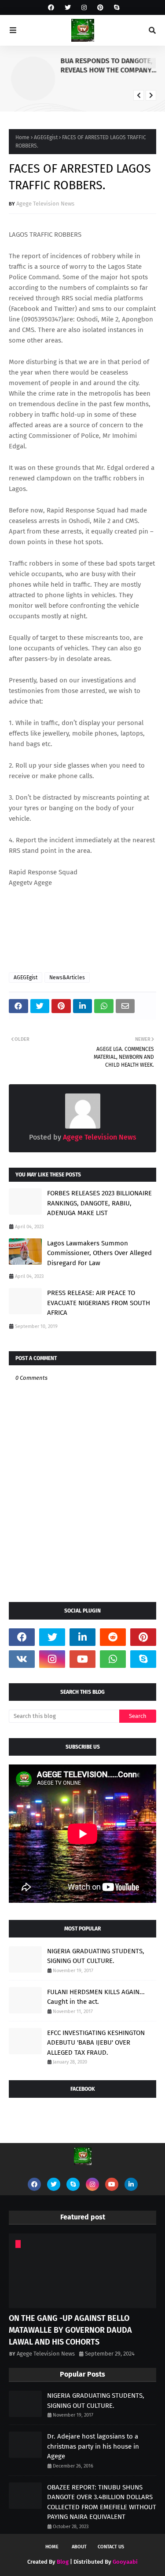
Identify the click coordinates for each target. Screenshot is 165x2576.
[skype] (115, 8)
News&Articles (67, 978)
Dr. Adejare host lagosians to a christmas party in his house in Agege (93, 2446)
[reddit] (113, 1637)
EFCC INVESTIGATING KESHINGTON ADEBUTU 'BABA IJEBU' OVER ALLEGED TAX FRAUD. (96, 2043)
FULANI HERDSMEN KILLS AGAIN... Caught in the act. (96, 1997)
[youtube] (82, 1659)
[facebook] (51, 8)
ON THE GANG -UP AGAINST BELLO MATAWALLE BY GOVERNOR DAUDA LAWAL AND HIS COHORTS (70, 2330)
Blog (63, 2562)
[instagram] (84, 8)
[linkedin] (82, 1637)
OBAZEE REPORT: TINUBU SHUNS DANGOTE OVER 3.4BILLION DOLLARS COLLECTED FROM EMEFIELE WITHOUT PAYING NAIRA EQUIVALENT (102, 2502)
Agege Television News (45, 204)
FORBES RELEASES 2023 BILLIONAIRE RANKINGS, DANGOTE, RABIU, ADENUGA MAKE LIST (99, 1203)
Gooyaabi (125, 2562)
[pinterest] (100, 8)
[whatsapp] (113, 1659)
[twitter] (68, 8)
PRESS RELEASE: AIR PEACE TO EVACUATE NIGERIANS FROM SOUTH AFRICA (99, 1303)
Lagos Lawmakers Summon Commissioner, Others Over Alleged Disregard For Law (99, 1253)
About (79, 2547)
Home (22, 137)
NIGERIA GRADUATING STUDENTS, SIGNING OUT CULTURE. (96, 1956)
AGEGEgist (46, 137)
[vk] (22, 1659)
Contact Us (111, 2547)
